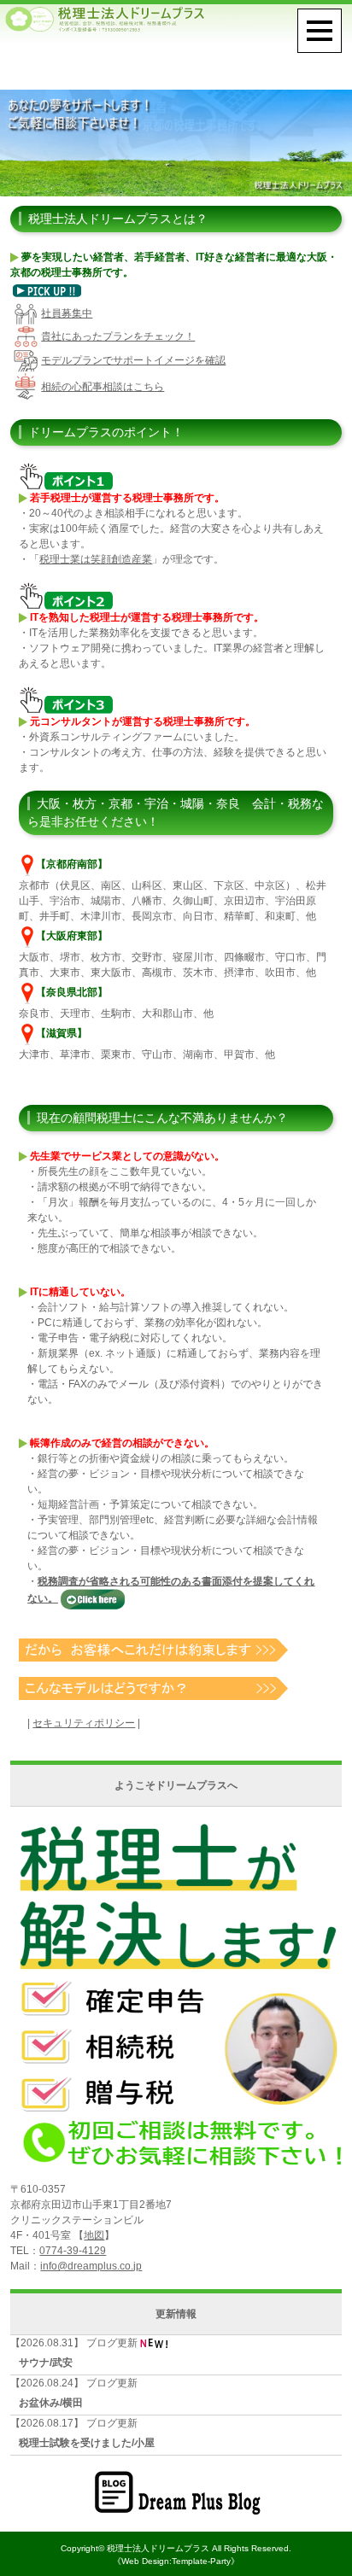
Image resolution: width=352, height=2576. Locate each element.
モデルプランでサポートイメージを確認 (133, 360)
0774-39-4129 (73, 2251)
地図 (94, 2235)
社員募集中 (67, 313)
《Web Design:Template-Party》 (176, 2561)
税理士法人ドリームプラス (158, 2548)
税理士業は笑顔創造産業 (96, 559)
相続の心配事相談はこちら (103, 387)
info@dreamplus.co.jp (91, 2266)
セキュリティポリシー (84, 1723)
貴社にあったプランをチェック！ (118, 336)
